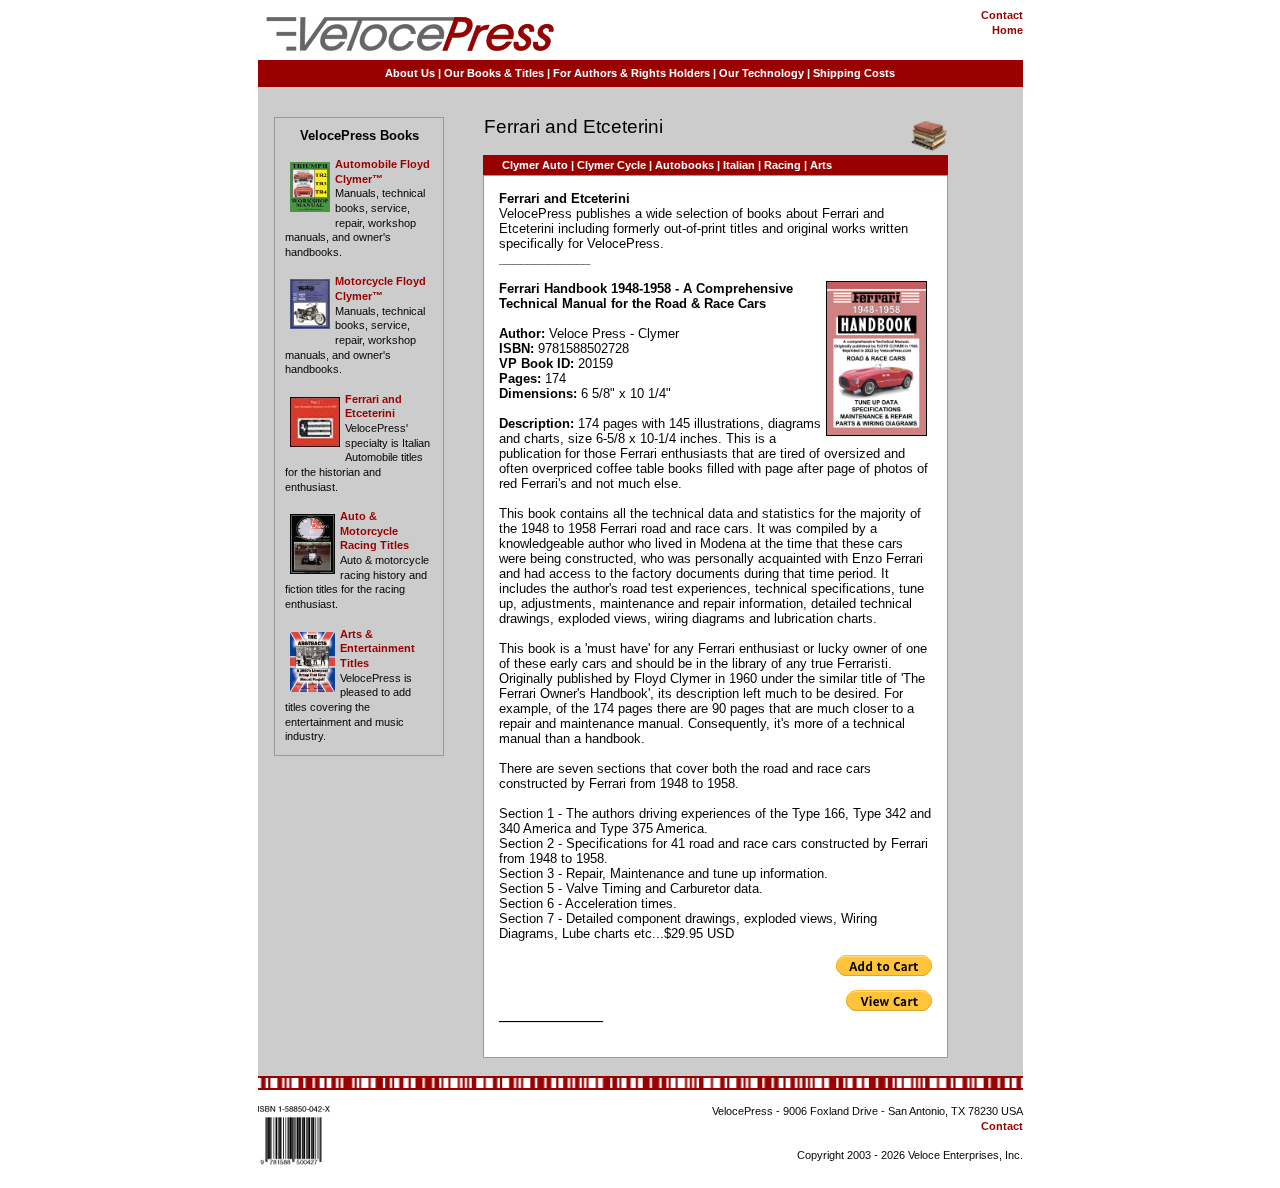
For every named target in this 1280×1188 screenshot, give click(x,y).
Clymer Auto (535, 165)
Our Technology (761, 73)
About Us (410, 73)
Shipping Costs (854, 73)
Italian (739, 165)
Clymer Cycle (611, 165)
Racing (782, 165)
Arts (821, 165)
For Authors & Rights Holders (631, 73)
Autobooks (684, 165)
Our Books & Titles (494, 73)
